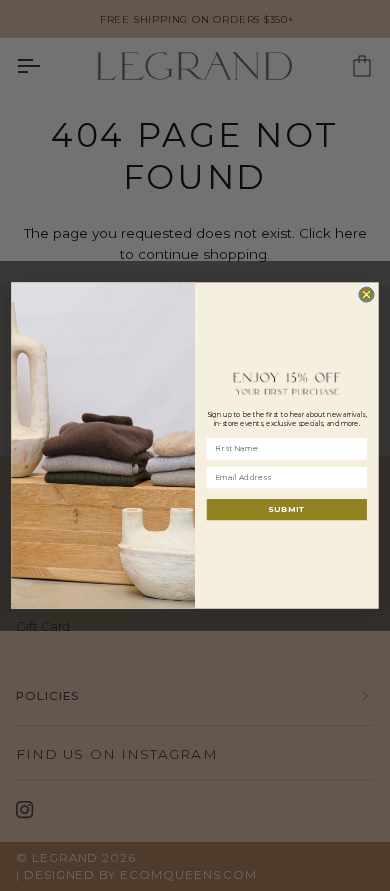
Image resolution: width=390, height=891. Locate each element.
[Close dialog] (366, 294)
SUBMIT (286, 509)
